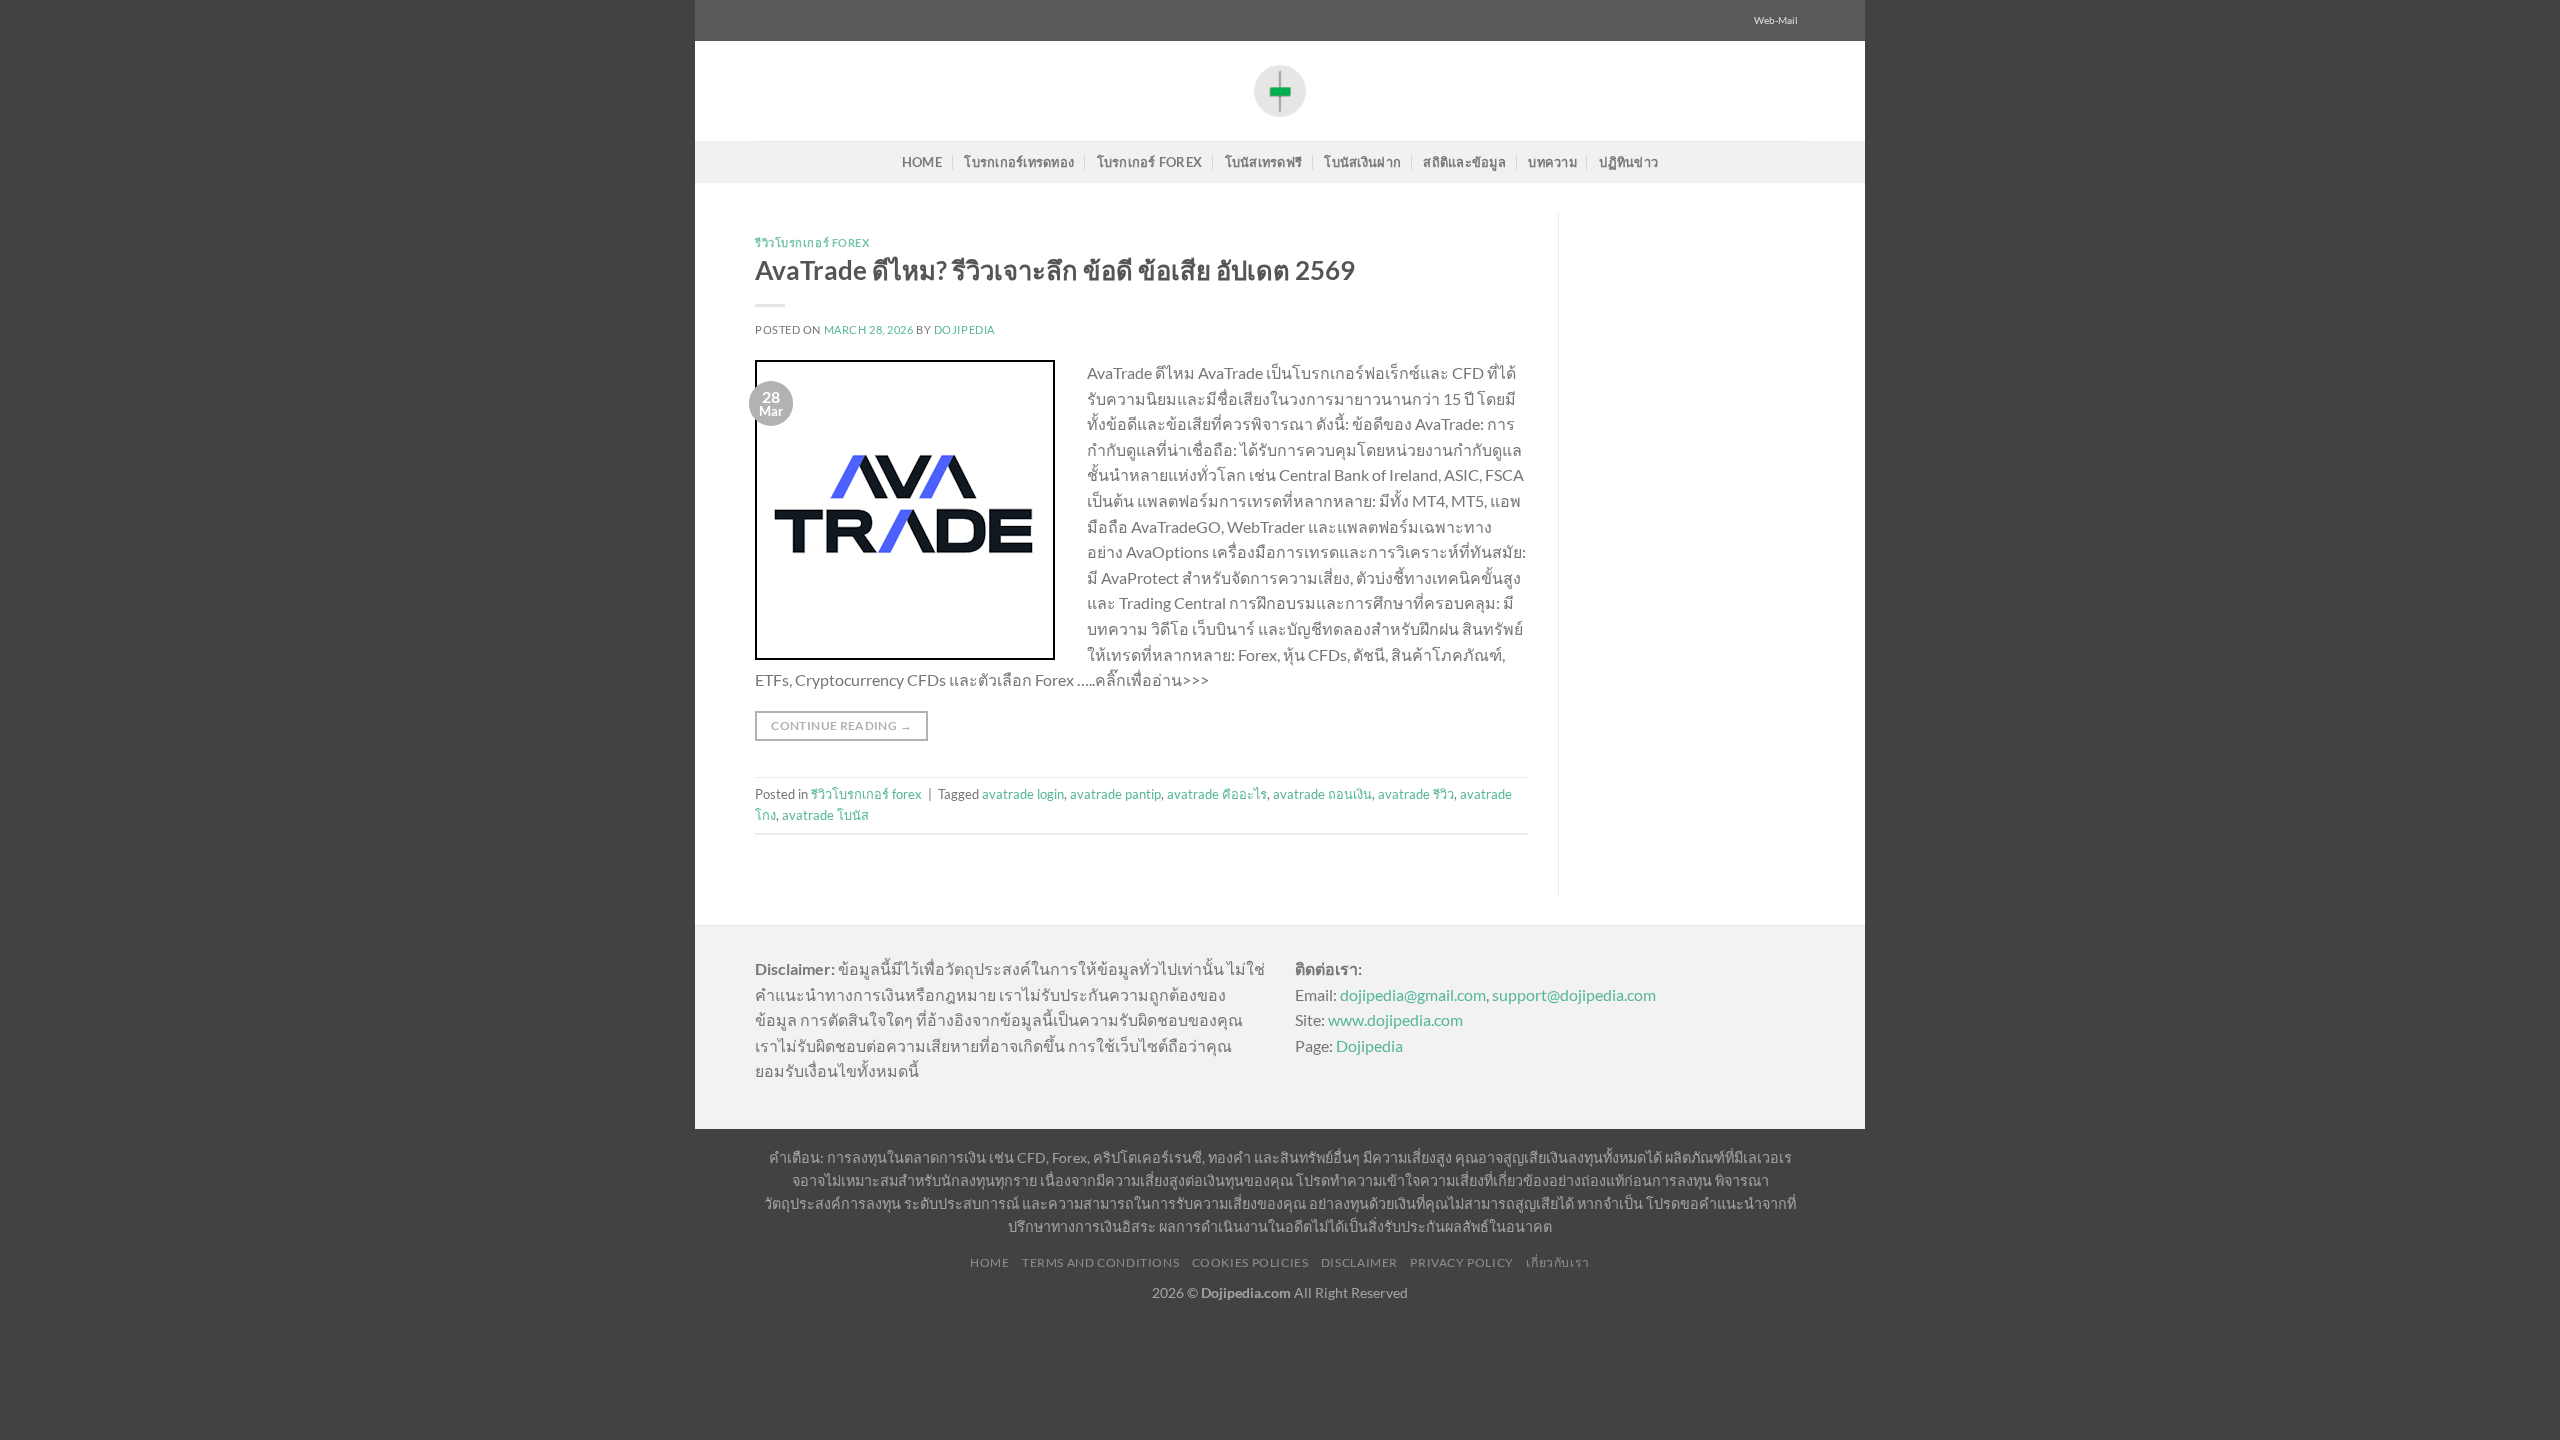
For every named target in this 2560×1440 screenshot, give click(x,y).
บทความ (1552, 162)
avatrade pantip (1115, 794)
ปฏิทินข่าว (1628, 162)
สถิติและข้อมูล (1464, 162)
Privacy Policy (1462, 1262)
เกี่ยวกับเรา (1558, 1262)
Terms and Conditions (1100, 1262)
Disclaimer (1359, 1262)
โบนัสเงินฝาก (1362, 162)
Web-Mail (1776, 20)
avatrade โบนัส (825, 815)
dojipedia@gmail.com (1413, 994)
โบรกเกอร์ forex (1150, 162)
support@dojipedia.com (1574, 994)
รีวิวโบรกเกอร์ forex (812, 242)
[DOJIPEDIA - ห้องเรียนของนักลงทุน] (1280, 90)
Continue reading (841, 725)
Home (922, 162)
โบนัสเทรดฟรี (1264, 162)
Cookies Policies (1250, 1262)
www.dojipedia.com (1395, 1019)
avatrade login (1023, 794)
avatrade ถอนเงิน (1322, 794)
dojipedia (964, 329)
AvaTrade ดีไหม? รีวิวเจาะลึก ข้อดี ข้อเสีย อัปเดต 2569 (1055, 270)
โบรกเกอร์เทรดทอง (1019, 162)
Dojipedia (1369, 1045)
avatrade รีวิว (1416, 794)
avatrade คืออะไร (1217, 794)
